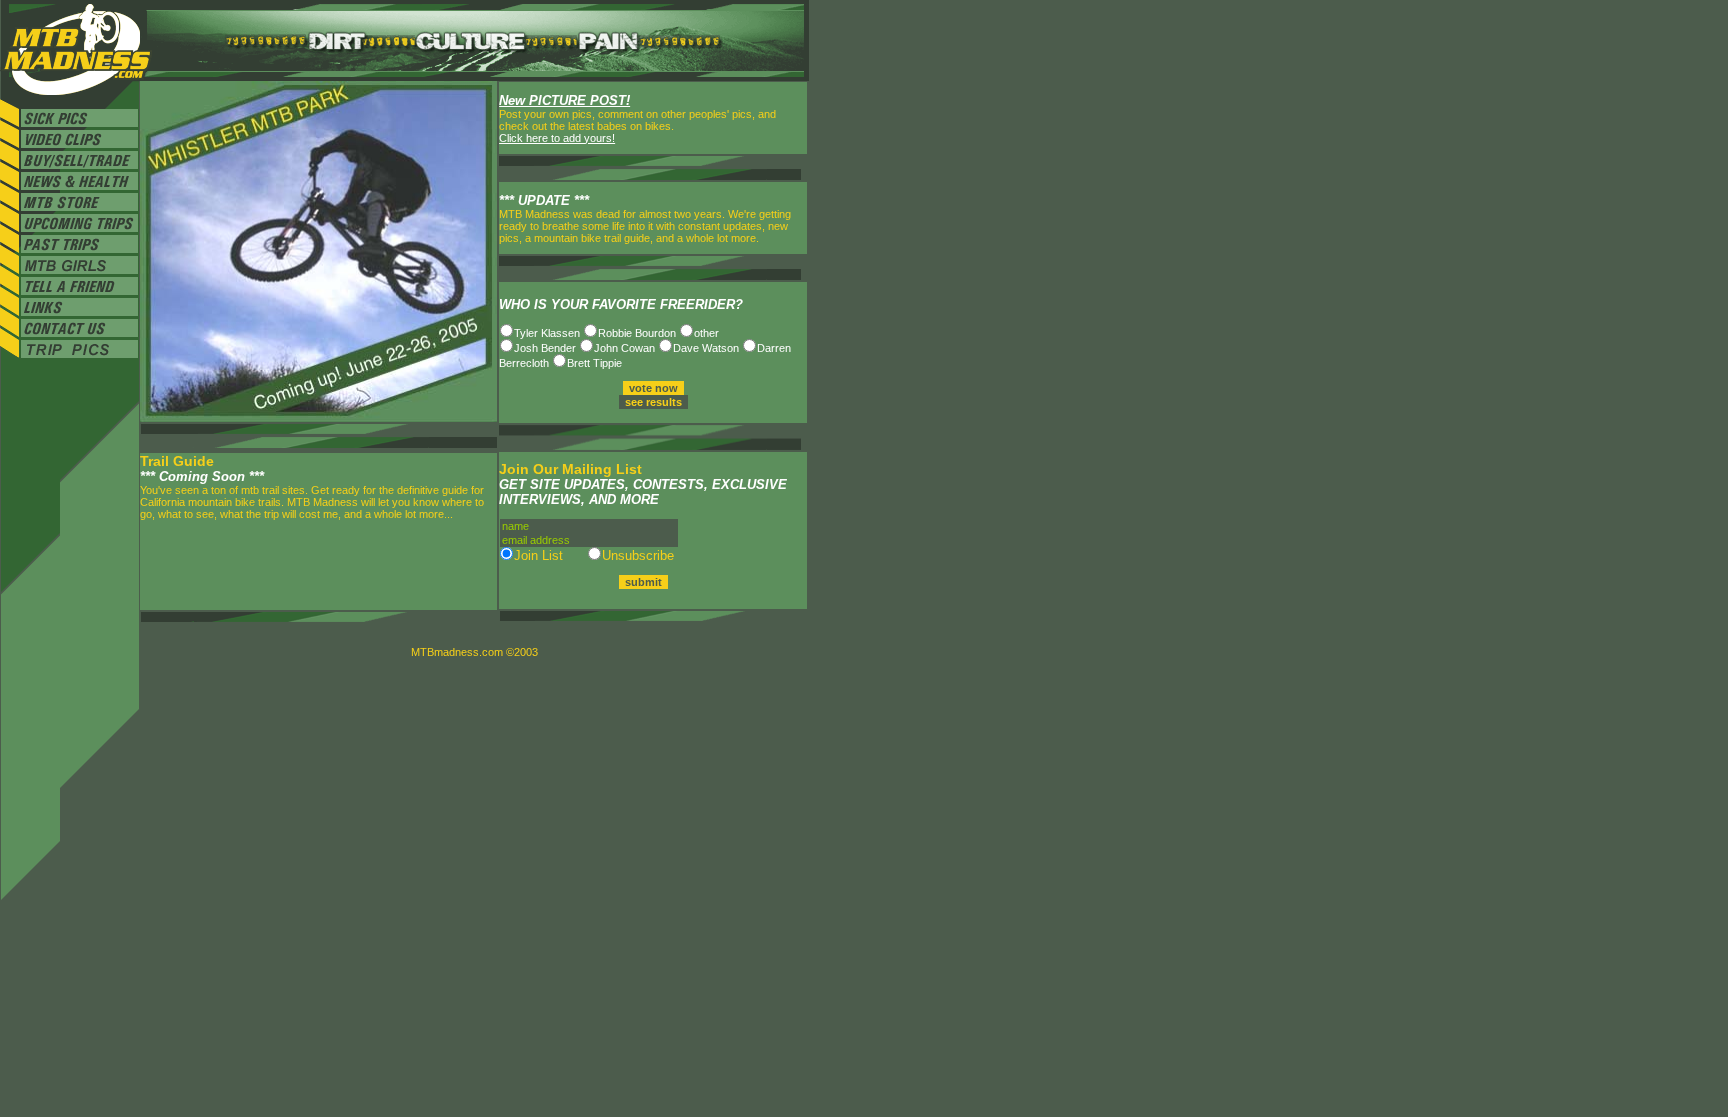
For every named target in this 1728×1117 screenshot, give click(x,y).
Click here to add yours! (557, 138)
